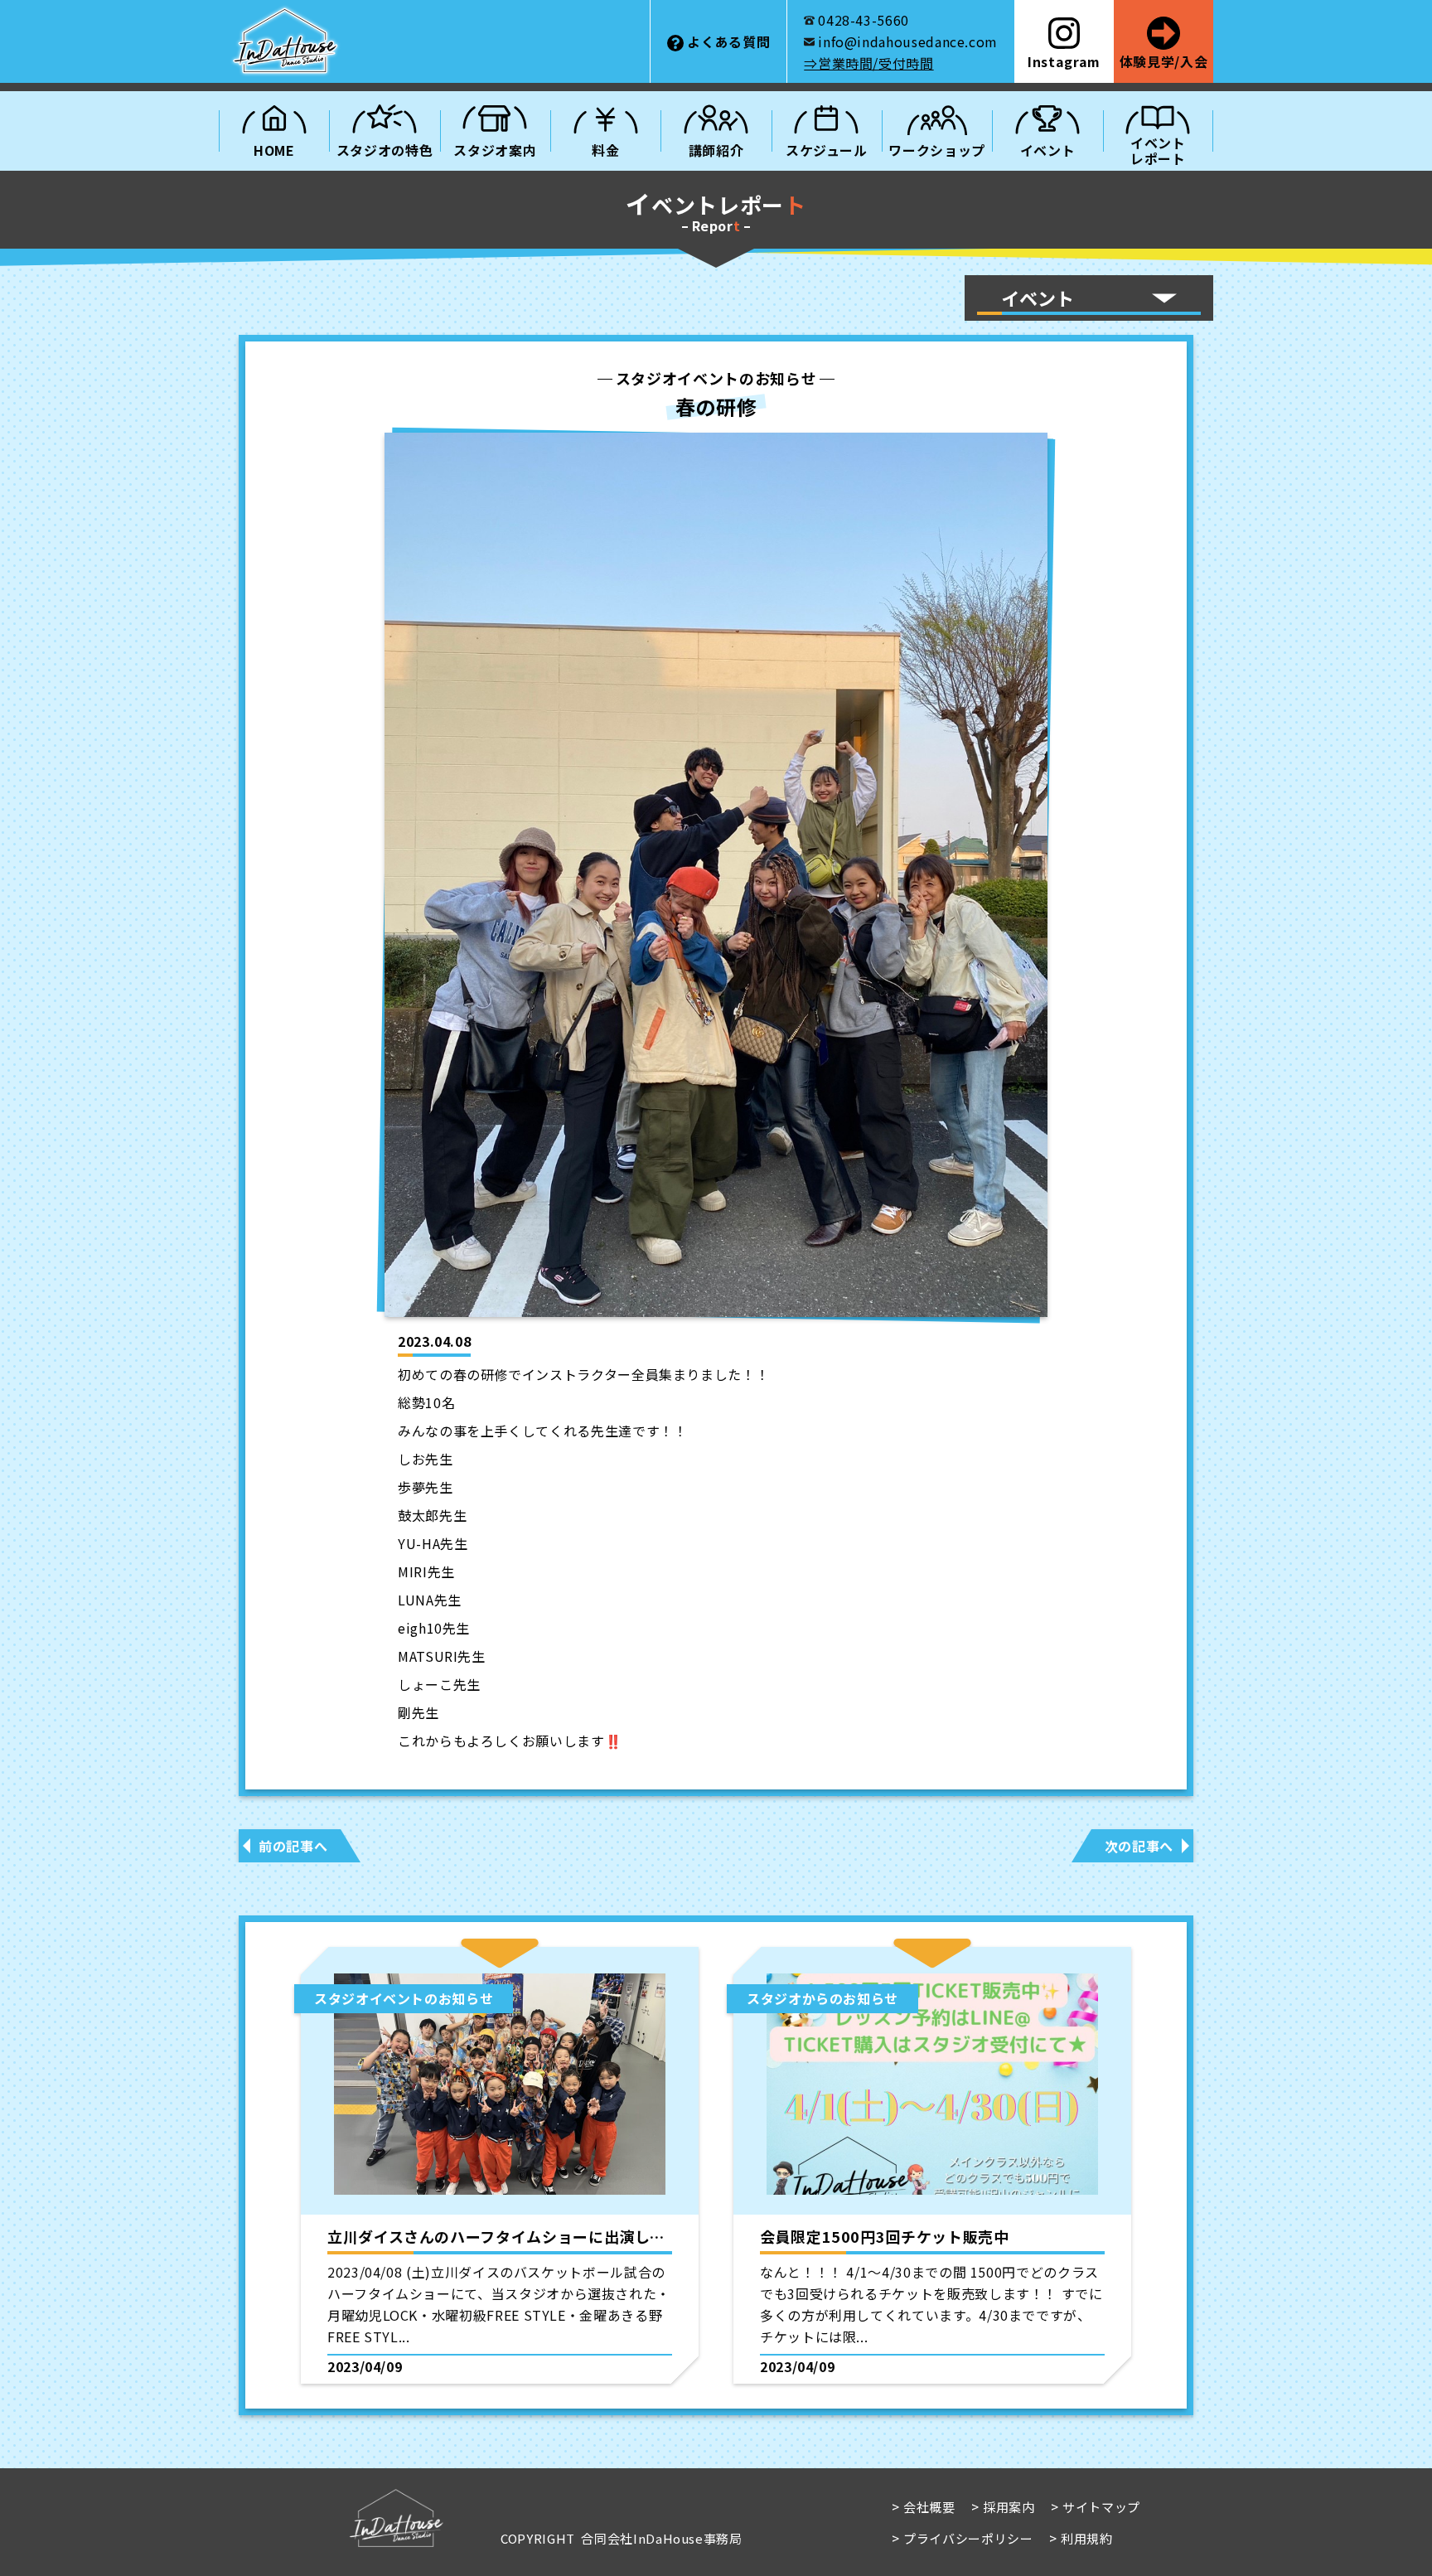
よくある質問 (728, 41)
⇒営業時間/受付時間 (868, 63)
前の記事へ (293, 1846)
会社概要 (929, 2507)
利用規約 (1087, 2538)
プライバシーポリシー (968, 2538)
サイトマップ (1101, 2507)
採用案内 (1009, 2507)
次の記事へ (1139, 1846)
